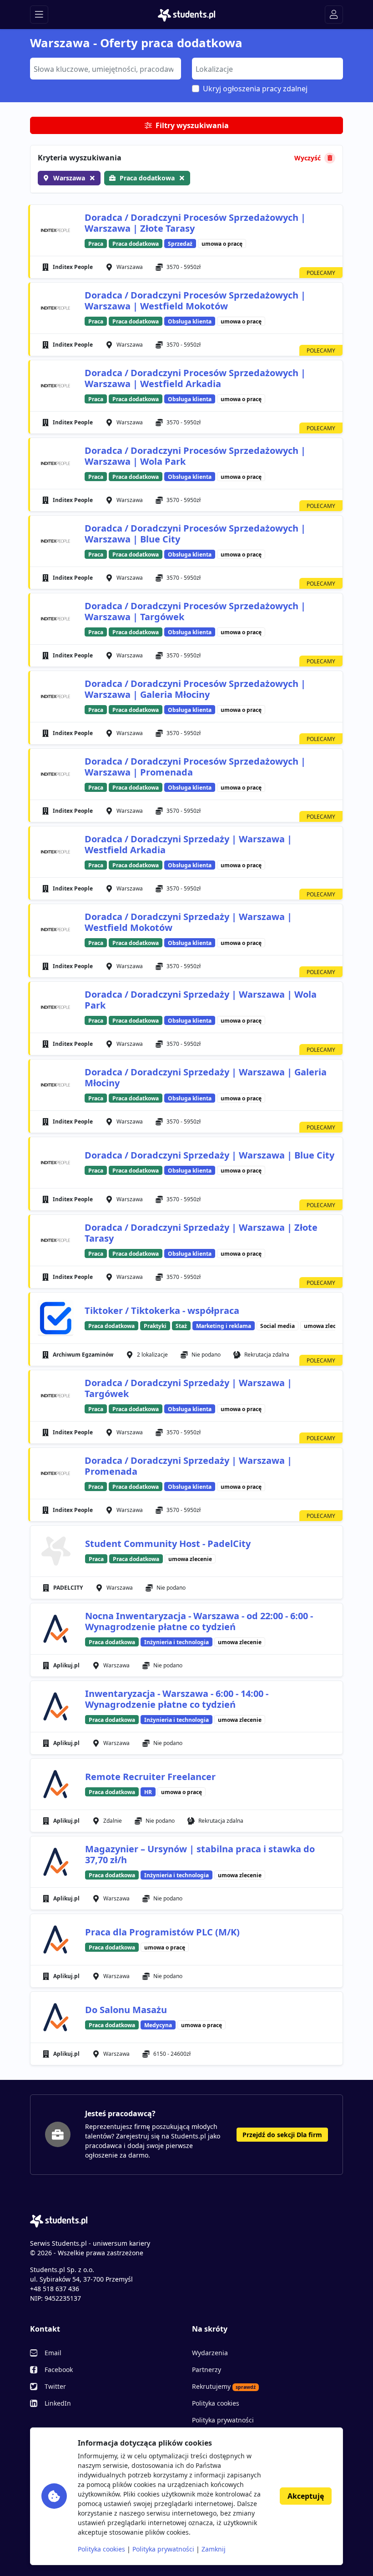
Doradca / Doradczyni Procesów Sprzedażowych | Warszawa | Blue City (195, 534)
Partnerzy (207, 2370)
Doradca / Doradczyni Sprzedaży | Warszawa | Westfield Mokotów (188, 922)
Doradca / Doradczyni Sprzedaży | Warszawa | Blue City (209, 1155)
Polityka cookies (216, 2403)
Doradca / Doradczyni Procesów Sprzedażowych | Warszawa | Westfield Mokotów (195, 301)
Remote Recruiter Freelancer (150, 1777)
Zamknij (214, 2549)
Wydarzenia (210, 2353)
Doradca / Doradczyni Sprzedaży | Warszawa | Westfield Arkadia (188, 844)
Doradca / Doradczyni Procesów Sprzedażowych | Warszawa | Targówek (195, 611)
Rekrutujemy (224, 2386)
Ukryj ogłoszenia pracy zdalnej (255, 89)
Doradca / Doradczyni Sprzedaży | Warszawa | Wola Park (201, 1000)
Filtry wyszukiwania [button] (192, 125)
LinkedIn (58, 2403)
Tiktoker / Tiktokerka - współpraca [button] (162, 1311)
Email (53, 2353)
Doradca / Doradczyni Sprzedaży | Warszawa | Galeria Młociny (206, 1077)
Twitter (55, 2386)
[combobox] (106, 69)
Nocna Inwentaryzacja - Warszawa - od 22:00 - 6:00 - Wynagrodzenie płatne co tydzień (199, 1621)
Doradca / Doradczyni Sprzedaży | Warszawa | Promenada (188, 1466)
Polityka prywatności (223, 2420)
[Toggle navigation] (39, 15)
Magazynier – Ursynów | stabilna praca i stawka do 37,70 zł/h (200, 1854)
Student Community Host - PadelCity (168, 1544)
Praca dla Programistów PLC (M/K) (162, 1932)
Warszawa (69, 178)
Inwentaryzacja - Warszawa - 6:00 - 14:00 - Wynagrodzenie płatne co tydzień (177, 1699)
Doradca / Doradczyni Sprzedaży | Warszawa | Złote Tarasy (201, 1233)
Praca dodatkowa (147, 178)
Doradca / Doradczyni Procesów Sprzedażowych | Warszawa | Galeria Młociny (195, 689)
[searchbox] (104, 68)
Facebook (59, 2370)
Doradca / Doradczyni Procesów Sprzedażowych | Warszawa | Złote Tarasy (195, 223)
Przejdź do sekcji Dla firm (282, 2135)
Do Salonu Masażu (126, 2010)
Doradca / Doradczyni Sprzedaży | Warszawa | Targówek (188, 1388)
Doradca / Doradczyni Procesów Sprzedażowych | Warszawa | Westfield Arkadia (195, 378)
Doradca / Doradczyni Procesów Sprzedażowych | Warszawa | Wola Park (195, 456)
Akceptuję (306, 2496)
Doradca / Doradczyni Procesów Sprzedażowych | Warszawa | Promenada (195, 767)
